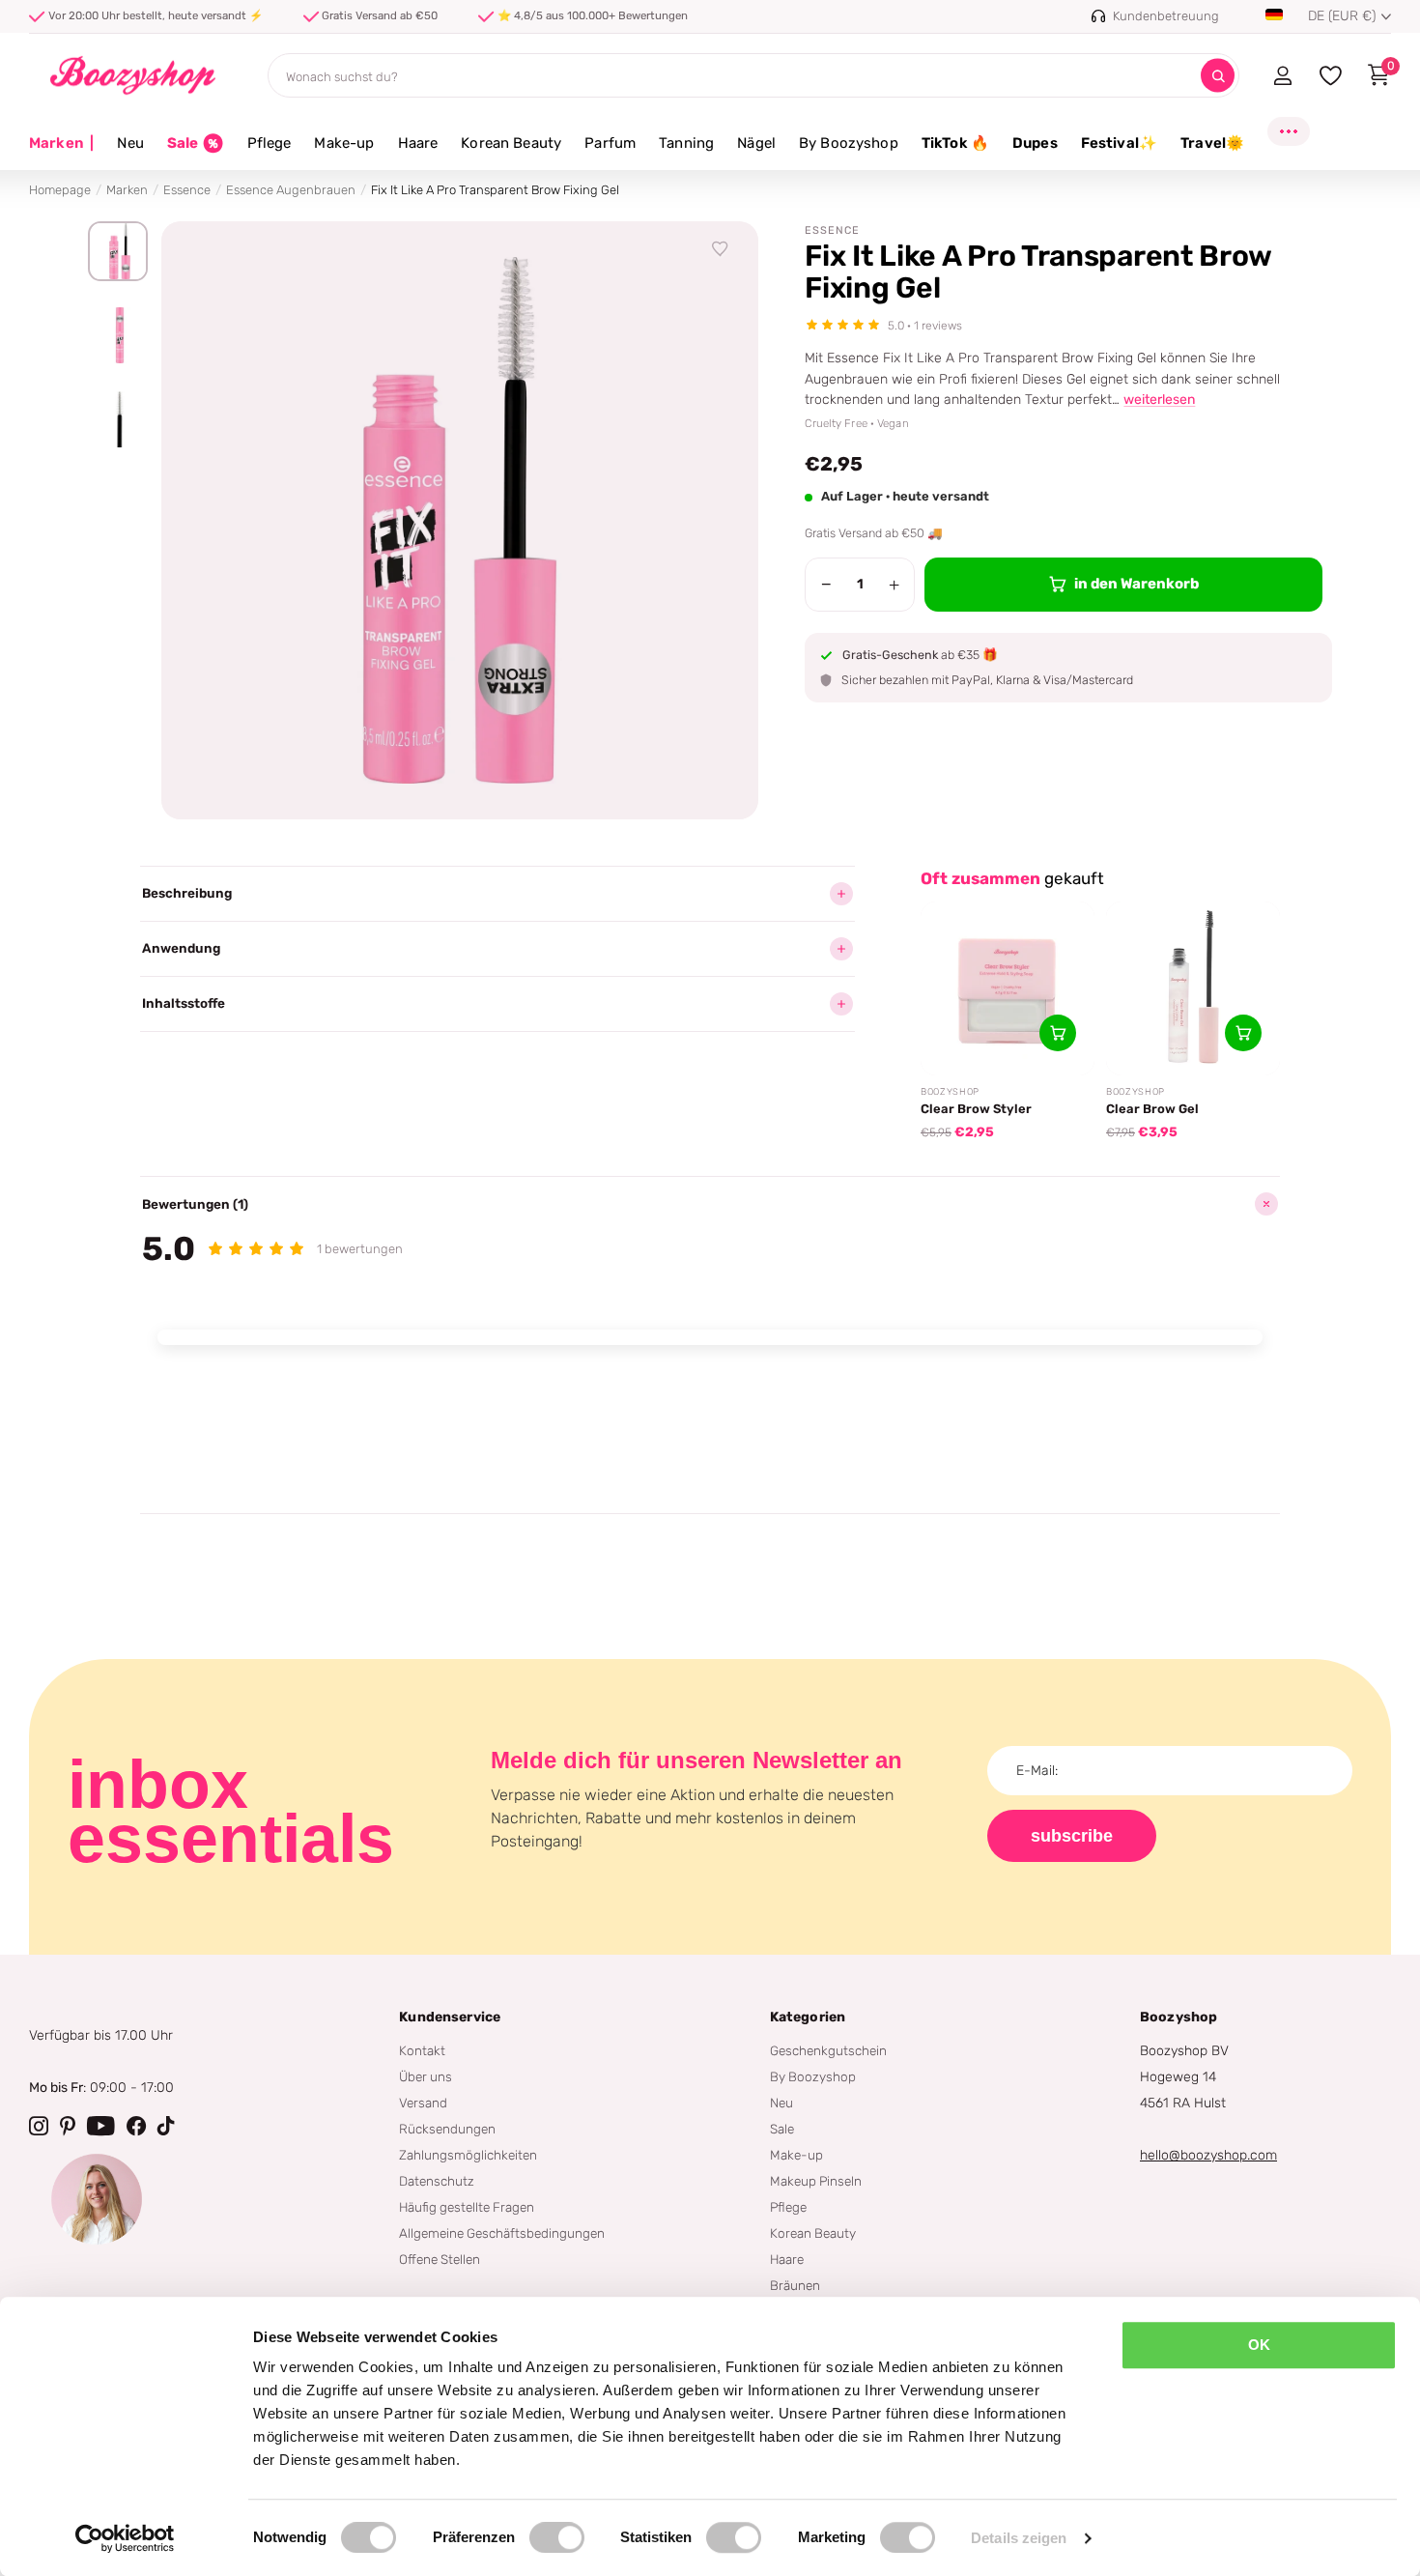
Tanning (686, 143)
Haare (418, 143)
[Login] (1282, 75)
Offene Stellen (440, 2259)
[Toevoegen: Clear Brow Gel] (1243, 1033)
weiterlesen (1159, 400)
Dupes (1035, 143)
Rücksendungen (447, 2129)
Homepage (60, 190)
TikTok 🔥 (955, 143)
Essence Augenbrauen (291, 190)
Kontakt (422, 2050)
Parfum (610, 143)
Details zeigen (1019, 2538)
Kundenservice (450, 2017)
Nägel (756, 143)
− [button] (826, 585)
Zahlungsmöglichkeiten (468, 2155)
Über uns (426, 2076)
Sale (782, 2129)
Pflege (270, 143)
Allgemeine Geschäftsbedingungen (502, 2233)
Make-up (344, 143)
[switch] (557, 2537)
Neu (130, 143)
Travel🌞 (1212, 143)
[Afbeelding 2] (118, 335)
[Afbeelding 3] (118, 419)
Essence (187, 190)
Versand (423, 2103)
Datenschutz (437, 2181)
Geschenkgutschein (828, 2050)
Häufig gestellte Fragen (467, 2207)
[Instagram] (39, 2126)
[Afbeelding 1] (118, 251)
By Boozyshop (849, 143)
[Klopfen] (166, 2126)
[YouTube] (101, 2126)
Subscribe (1072, 1836)
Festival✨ (1119, 143)
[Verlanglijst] (721, 249)
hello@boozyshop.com (1208, 2155)
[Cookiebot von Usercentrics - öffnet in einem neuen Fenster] (125, 2538)
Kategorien (808, 2017)
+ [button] (894, 585)
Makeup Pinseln (816, 2181)
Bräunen (795, 2285)
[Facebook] (136, 2126)
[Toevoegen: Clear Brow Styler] (1058, 1033)
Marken (61, 143)
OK (1259, 2345)
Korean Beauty (511, 143)
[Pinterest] (68, 2126)
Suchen (1218, 76)
